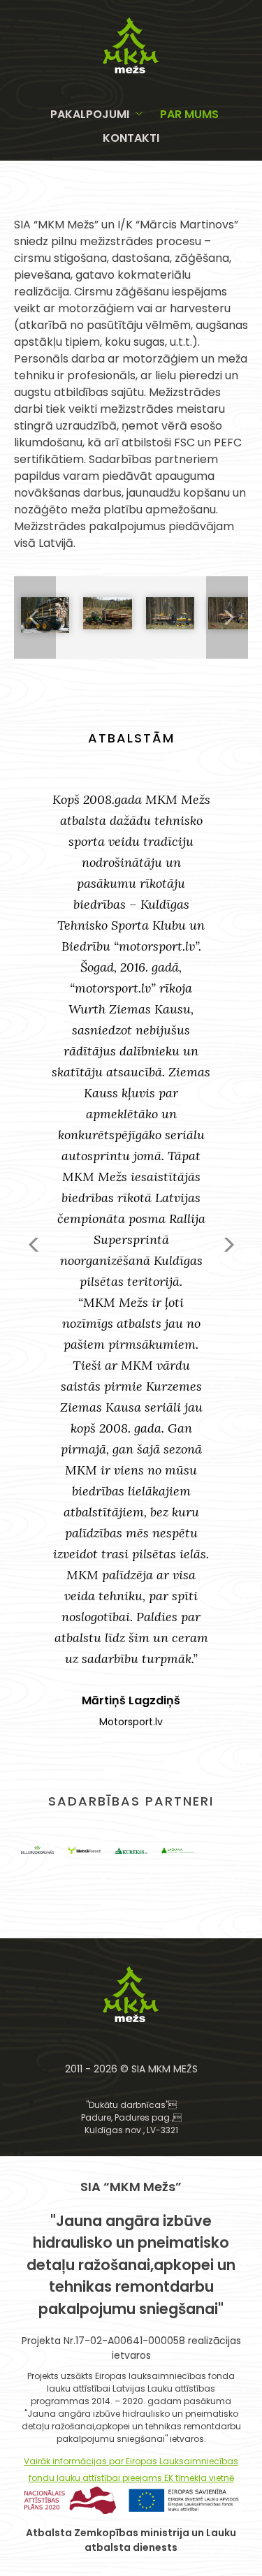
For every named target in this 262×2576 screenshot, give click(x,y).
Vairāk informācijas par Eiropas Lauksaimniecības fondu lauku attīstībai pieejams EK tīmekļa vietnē (131, 2469)
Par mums (189, 114)
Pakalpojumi (90, 114)
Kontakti (131, 138)
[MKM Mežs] (131, 69)
